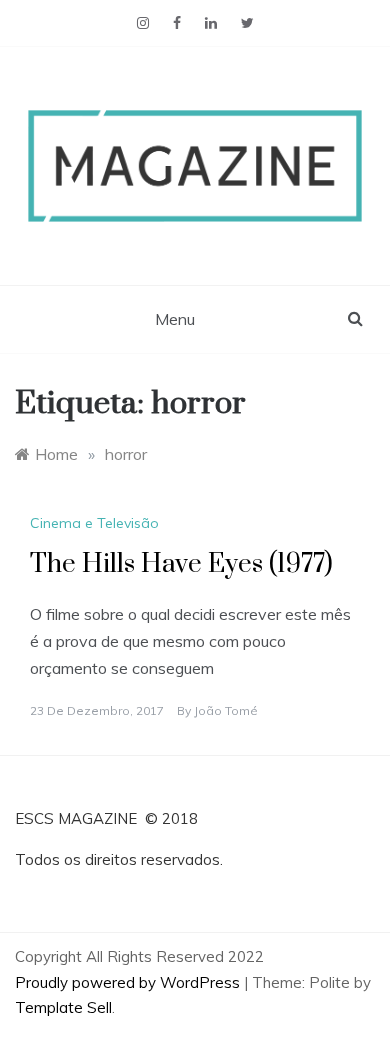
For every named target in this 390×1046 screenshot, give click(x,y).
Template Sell (63, 1007)
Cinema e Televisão (94, 523)
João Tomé (226, 710)
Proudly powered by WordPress (129, 982)
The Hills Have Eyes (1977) (181, 564)
